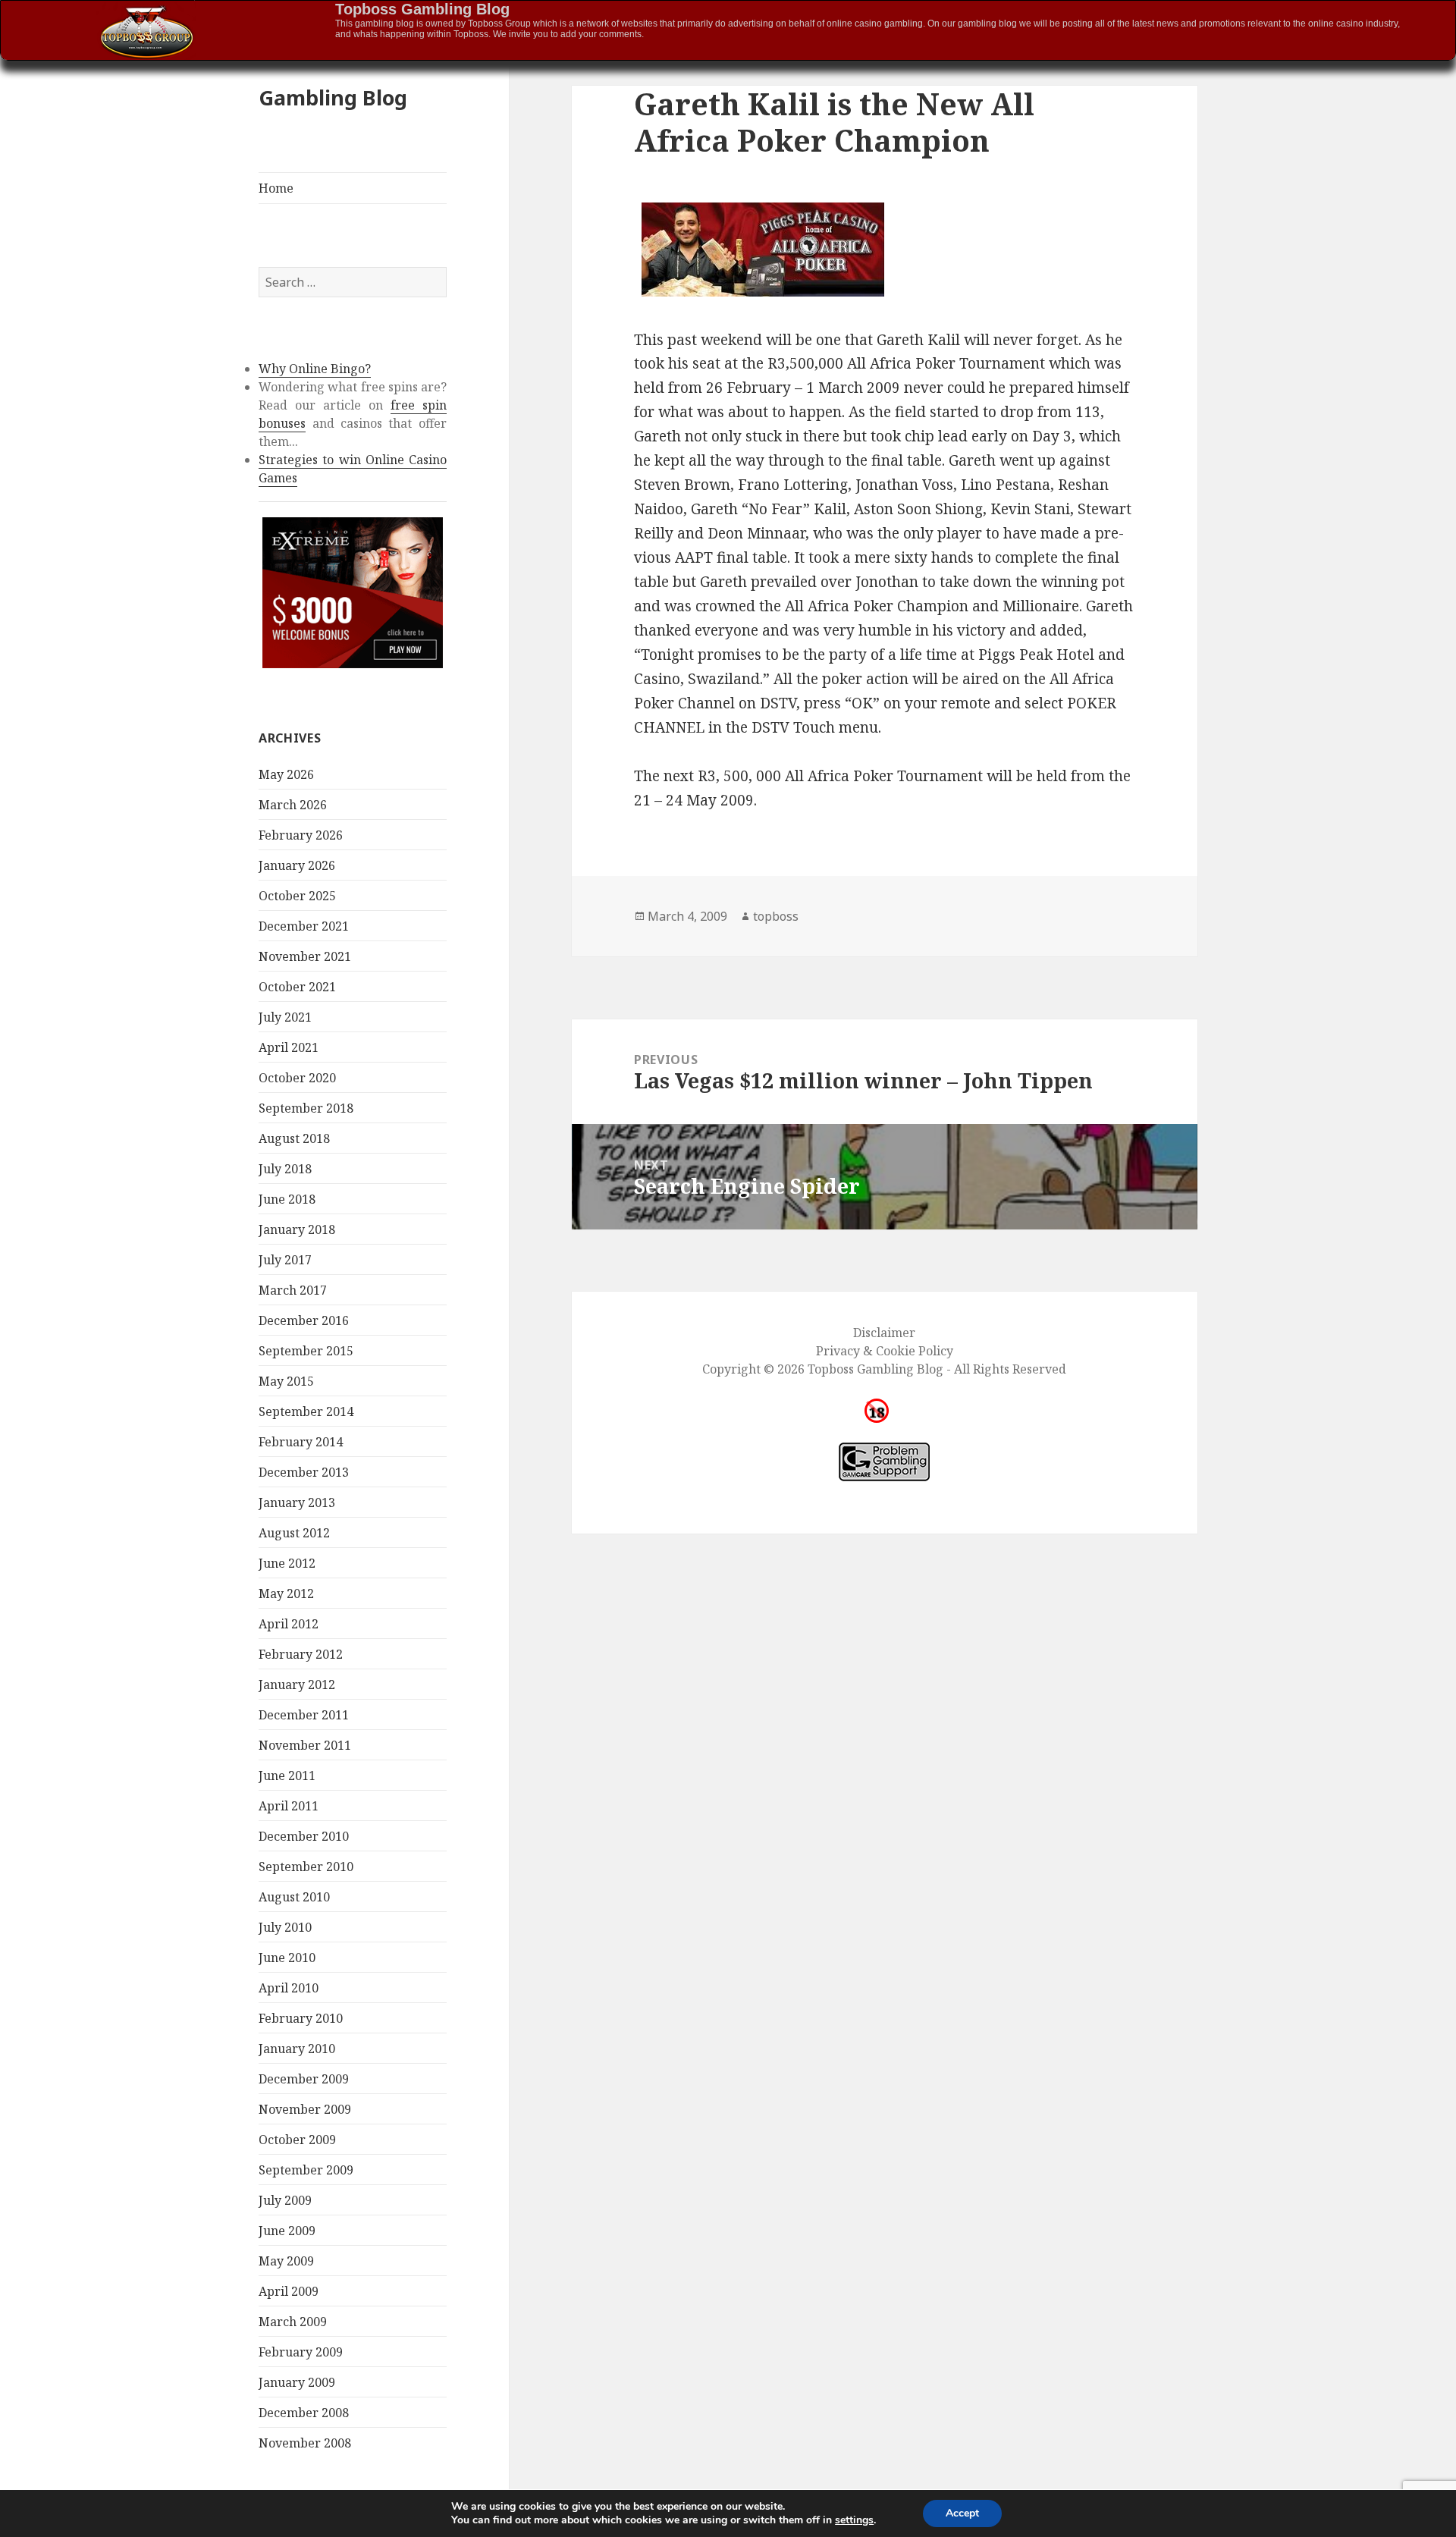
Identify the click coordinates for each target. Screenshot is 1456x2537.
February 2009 (301, 2352)
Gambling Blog (333, 97)
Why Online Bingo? (315, 369)
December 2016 (304, 1320)
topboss (776, 916)
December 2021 (304, 926)
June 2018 (287, 1199)
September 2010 (306, 1867)
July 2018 (285, 1169)
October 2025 (297, 896)
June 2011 (287, 1776)
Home (276, 188)
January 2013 (297, 1502)
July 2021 (285, 1017)
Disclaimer (884, 1333)
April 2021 (289, 1047)
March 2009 (293, 2322)
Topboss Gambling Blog (422, 9)
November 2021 (305, 956)
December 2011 (304, 1715)
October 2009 (297, 2140)
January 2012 (297, 1685)
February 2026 (301, 835)
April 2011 (289, 1806)
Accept (962, 2513)
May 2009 (286, 2261)
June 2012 (287, 1563)
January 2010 (297, 2049)
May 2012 (286, 1593)
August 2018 (294, 1138)
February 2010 (301, 2018)
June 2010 (287, 1958)
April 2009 (289, 2291)
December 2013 (304, 1472)
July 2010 (285, 1927)
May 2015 (286, 1381)
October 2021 (297, 987)
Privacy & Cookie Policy (885, 1351)
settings (854, 2520)
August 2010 (294, 1897)
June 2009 (287, 2231)
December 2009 (304, 2079)
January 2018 (297, 1229)
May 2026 (286, 774)
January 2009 (297, 2382)
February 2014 (301, 1442)
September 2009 (306, 2170)
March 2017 (293, 1290)
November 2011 (305, 1745)
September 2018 (306, 1108)
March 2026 (293, 805)
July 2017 (285, 1260)
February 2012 (301, 1654)
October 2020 (297, 1078)
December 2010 (304, 1836)
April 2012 (289, 1624)
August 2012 (294, 1533)
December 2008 (304, 2413)
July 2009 (285, 2200)
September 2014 (306, 1411)
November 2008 (305, 2443)
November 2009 (305, 2109)
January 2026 (297, 865)
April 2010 (289, 1988)
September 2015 (306, 1351)
